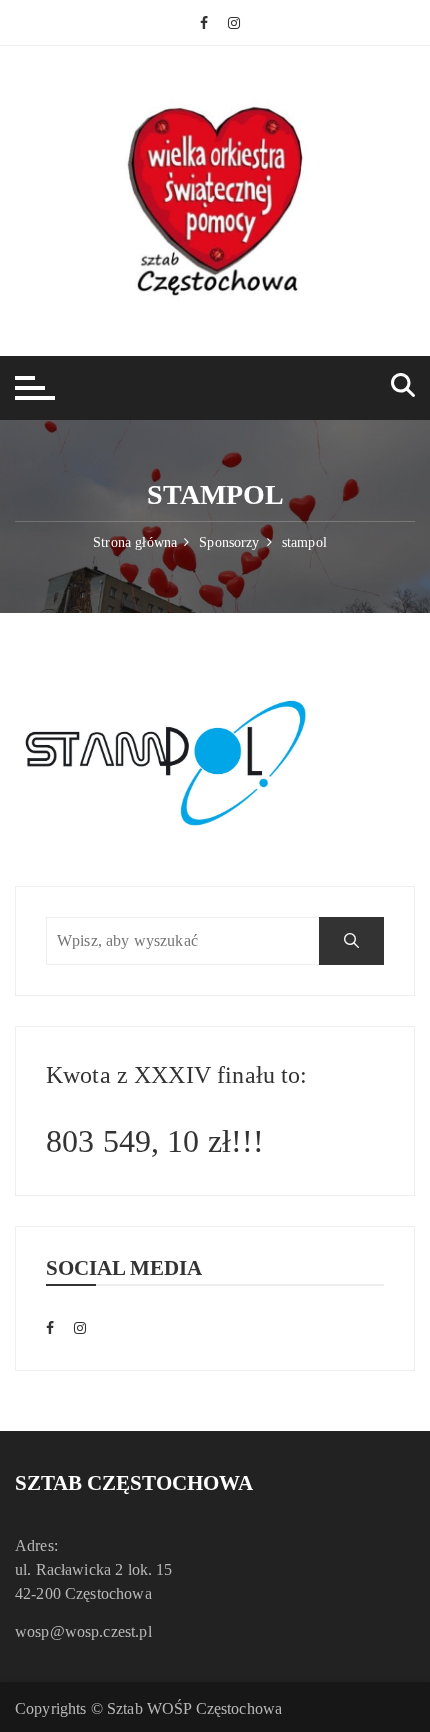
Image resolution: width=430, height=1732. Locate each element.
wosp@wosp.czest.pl (83, 1631)
